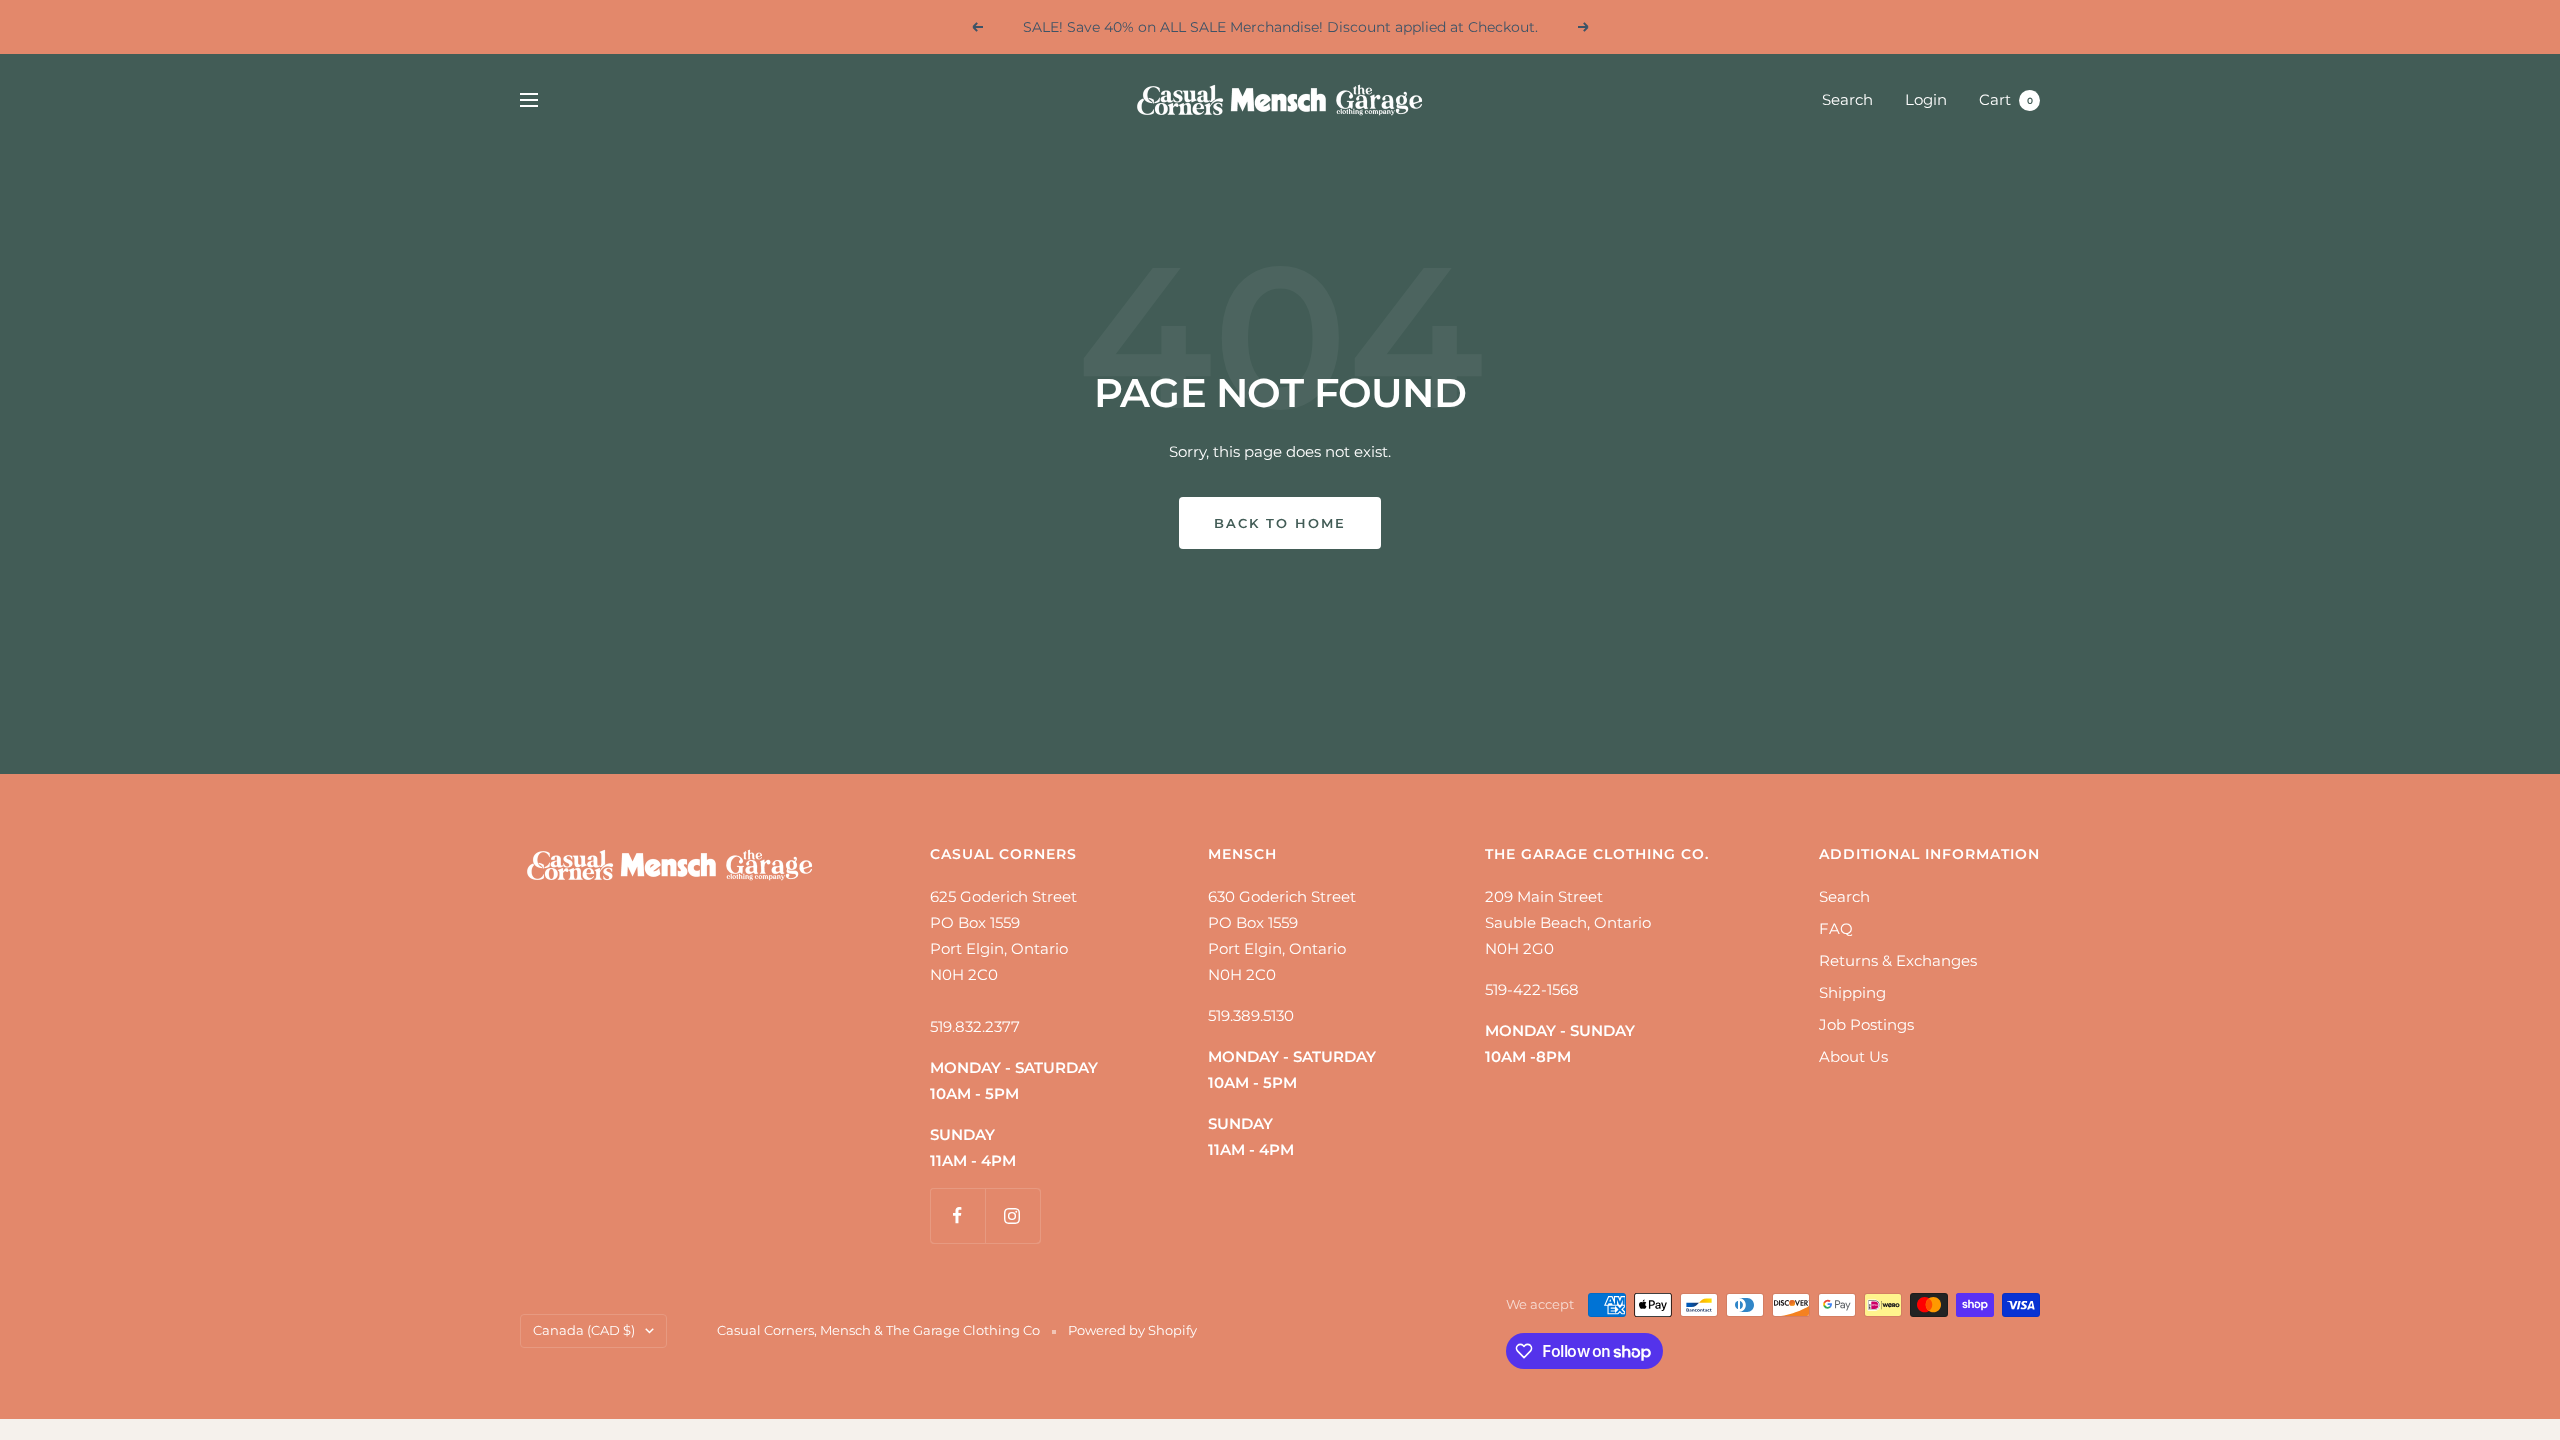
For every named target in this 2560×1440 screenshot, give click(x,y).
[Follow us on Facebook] (957, 1215)
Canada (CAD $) (584, 1330)
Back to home (1280, 523)
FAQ (1836, 928)
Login (1926, 99)
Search (1847, 99)
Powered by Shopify (1132, 1330)
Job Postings (1866, 1024)
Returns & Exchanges (1898, 960)
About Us (1853, 1056)
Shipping (1852, 992)
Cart (2006, 99)
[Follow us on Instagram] (1012, 1215)
